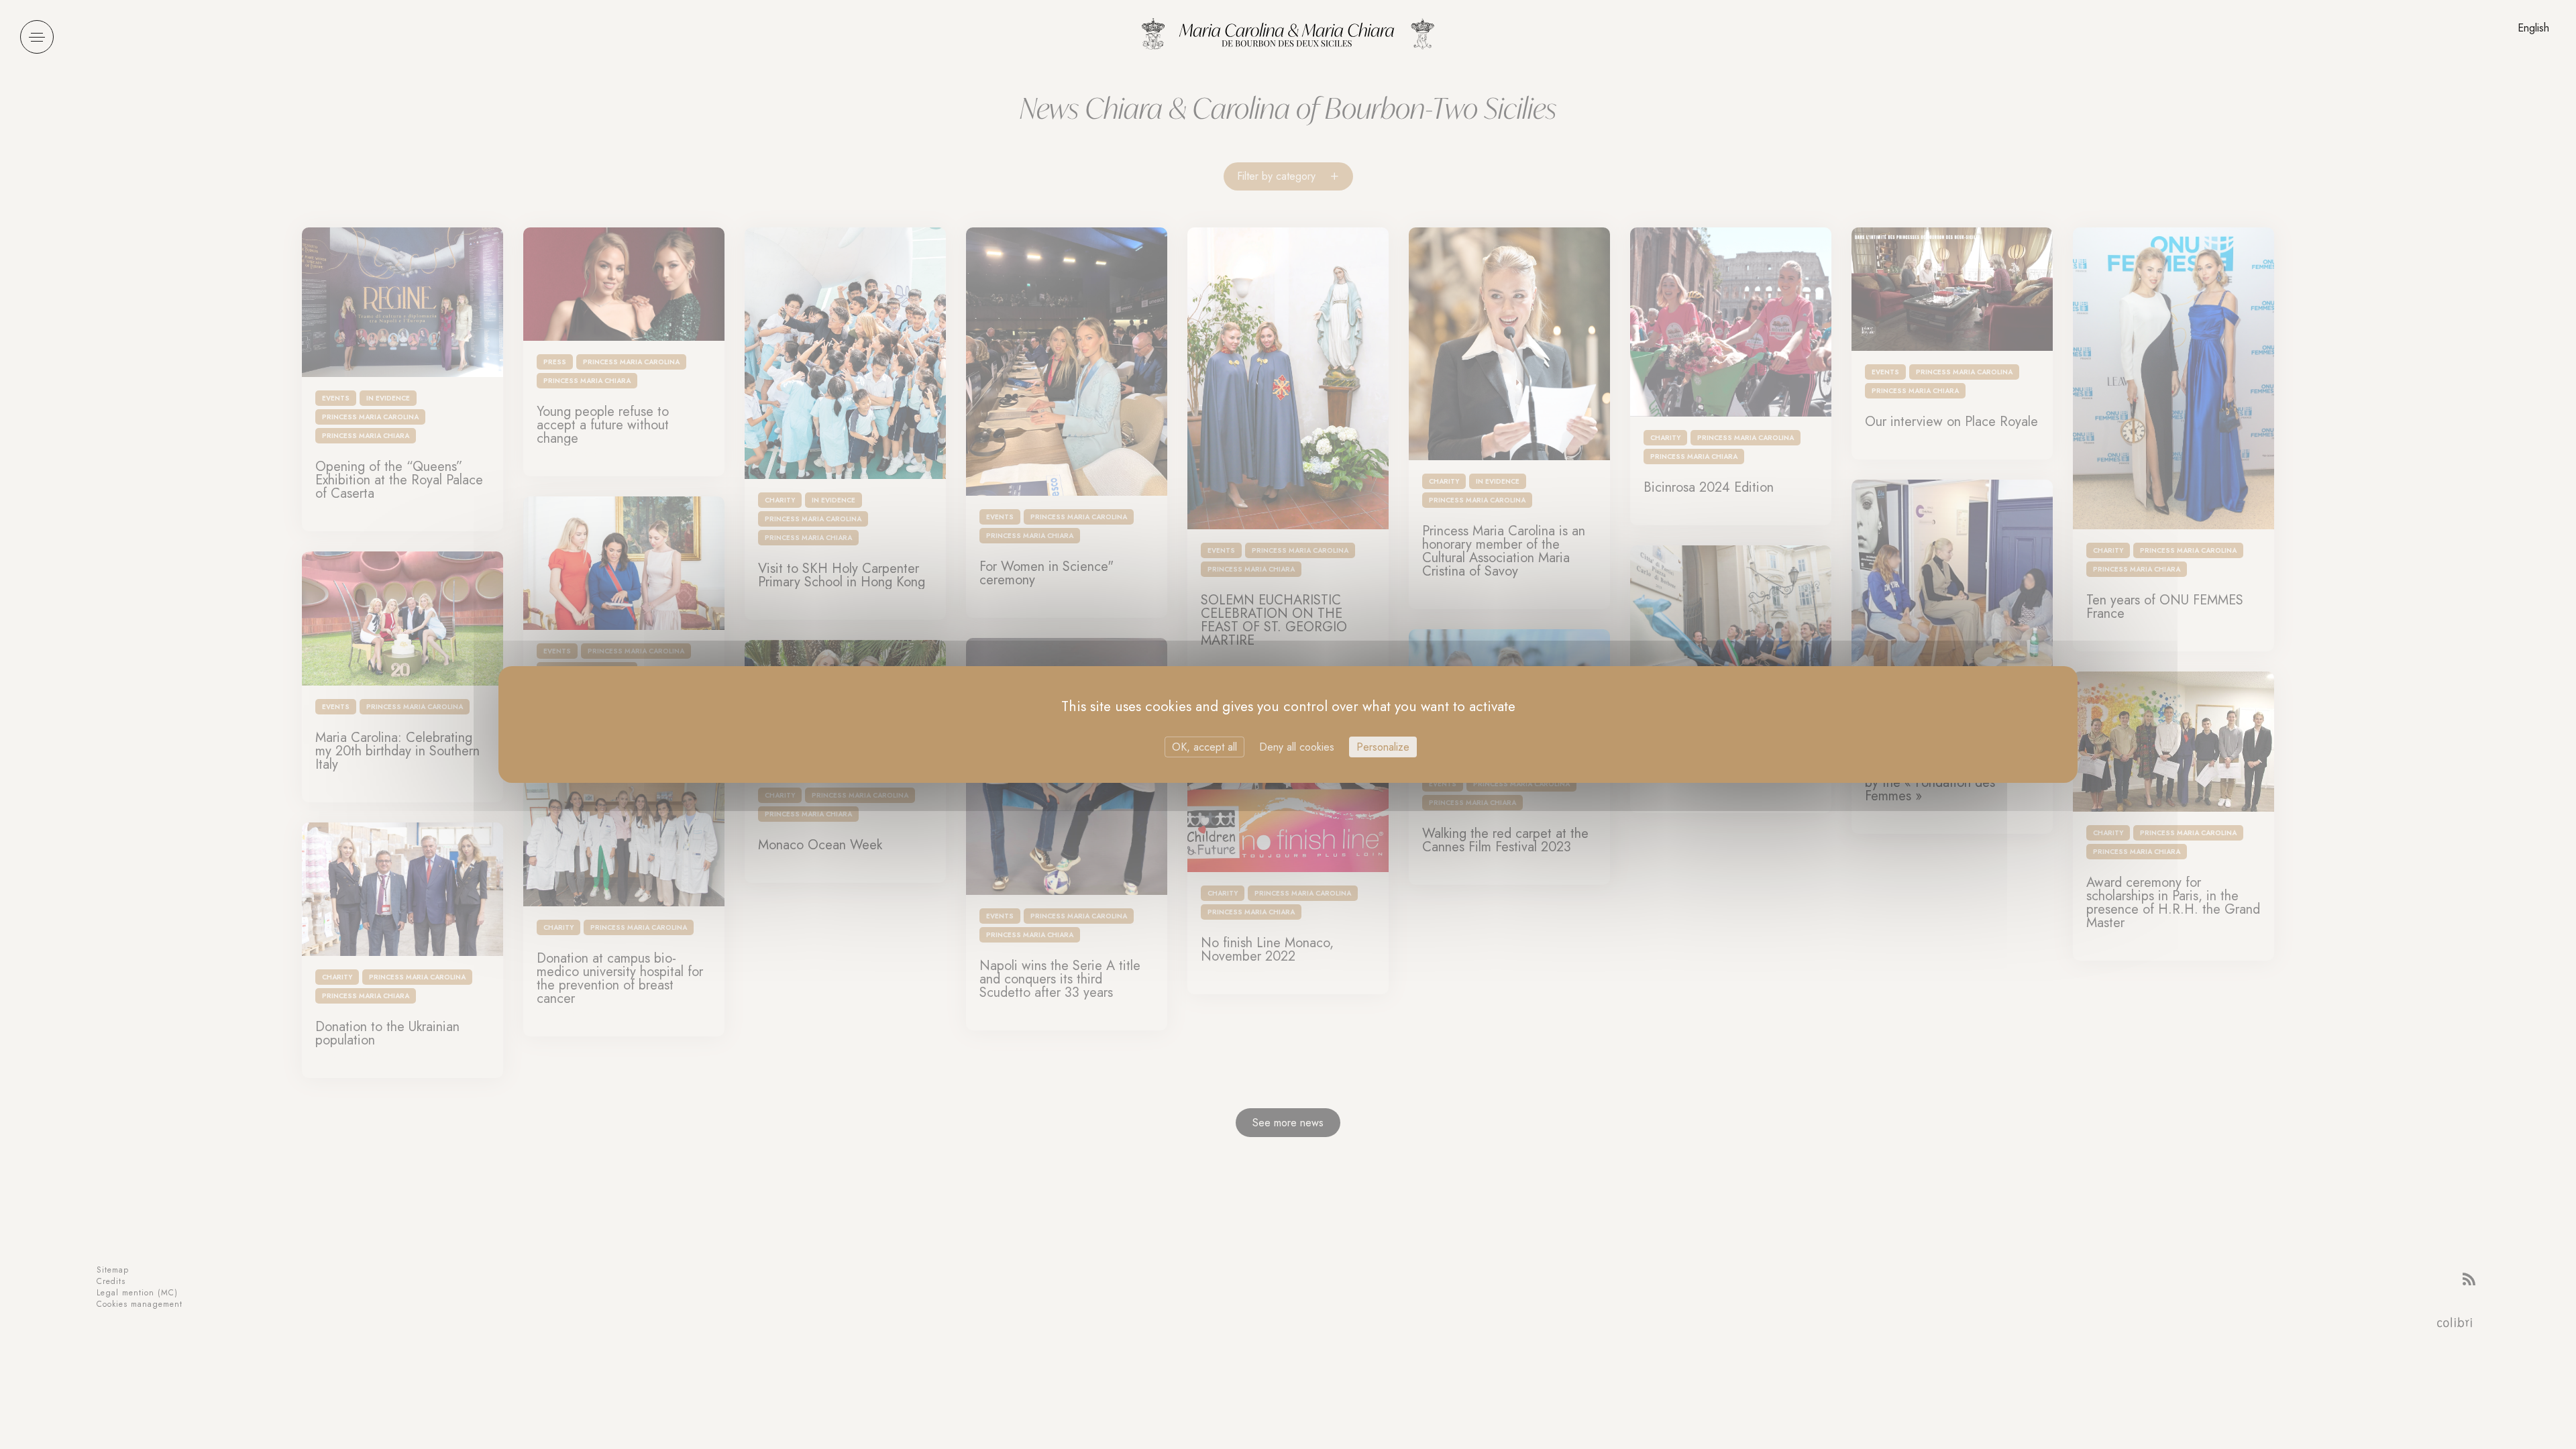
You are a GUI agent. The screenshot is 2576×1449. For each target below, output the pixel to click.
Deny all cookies (1297, 747)
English (2533, 28)
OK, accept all (1204, 747)
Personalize (1383, 747)
